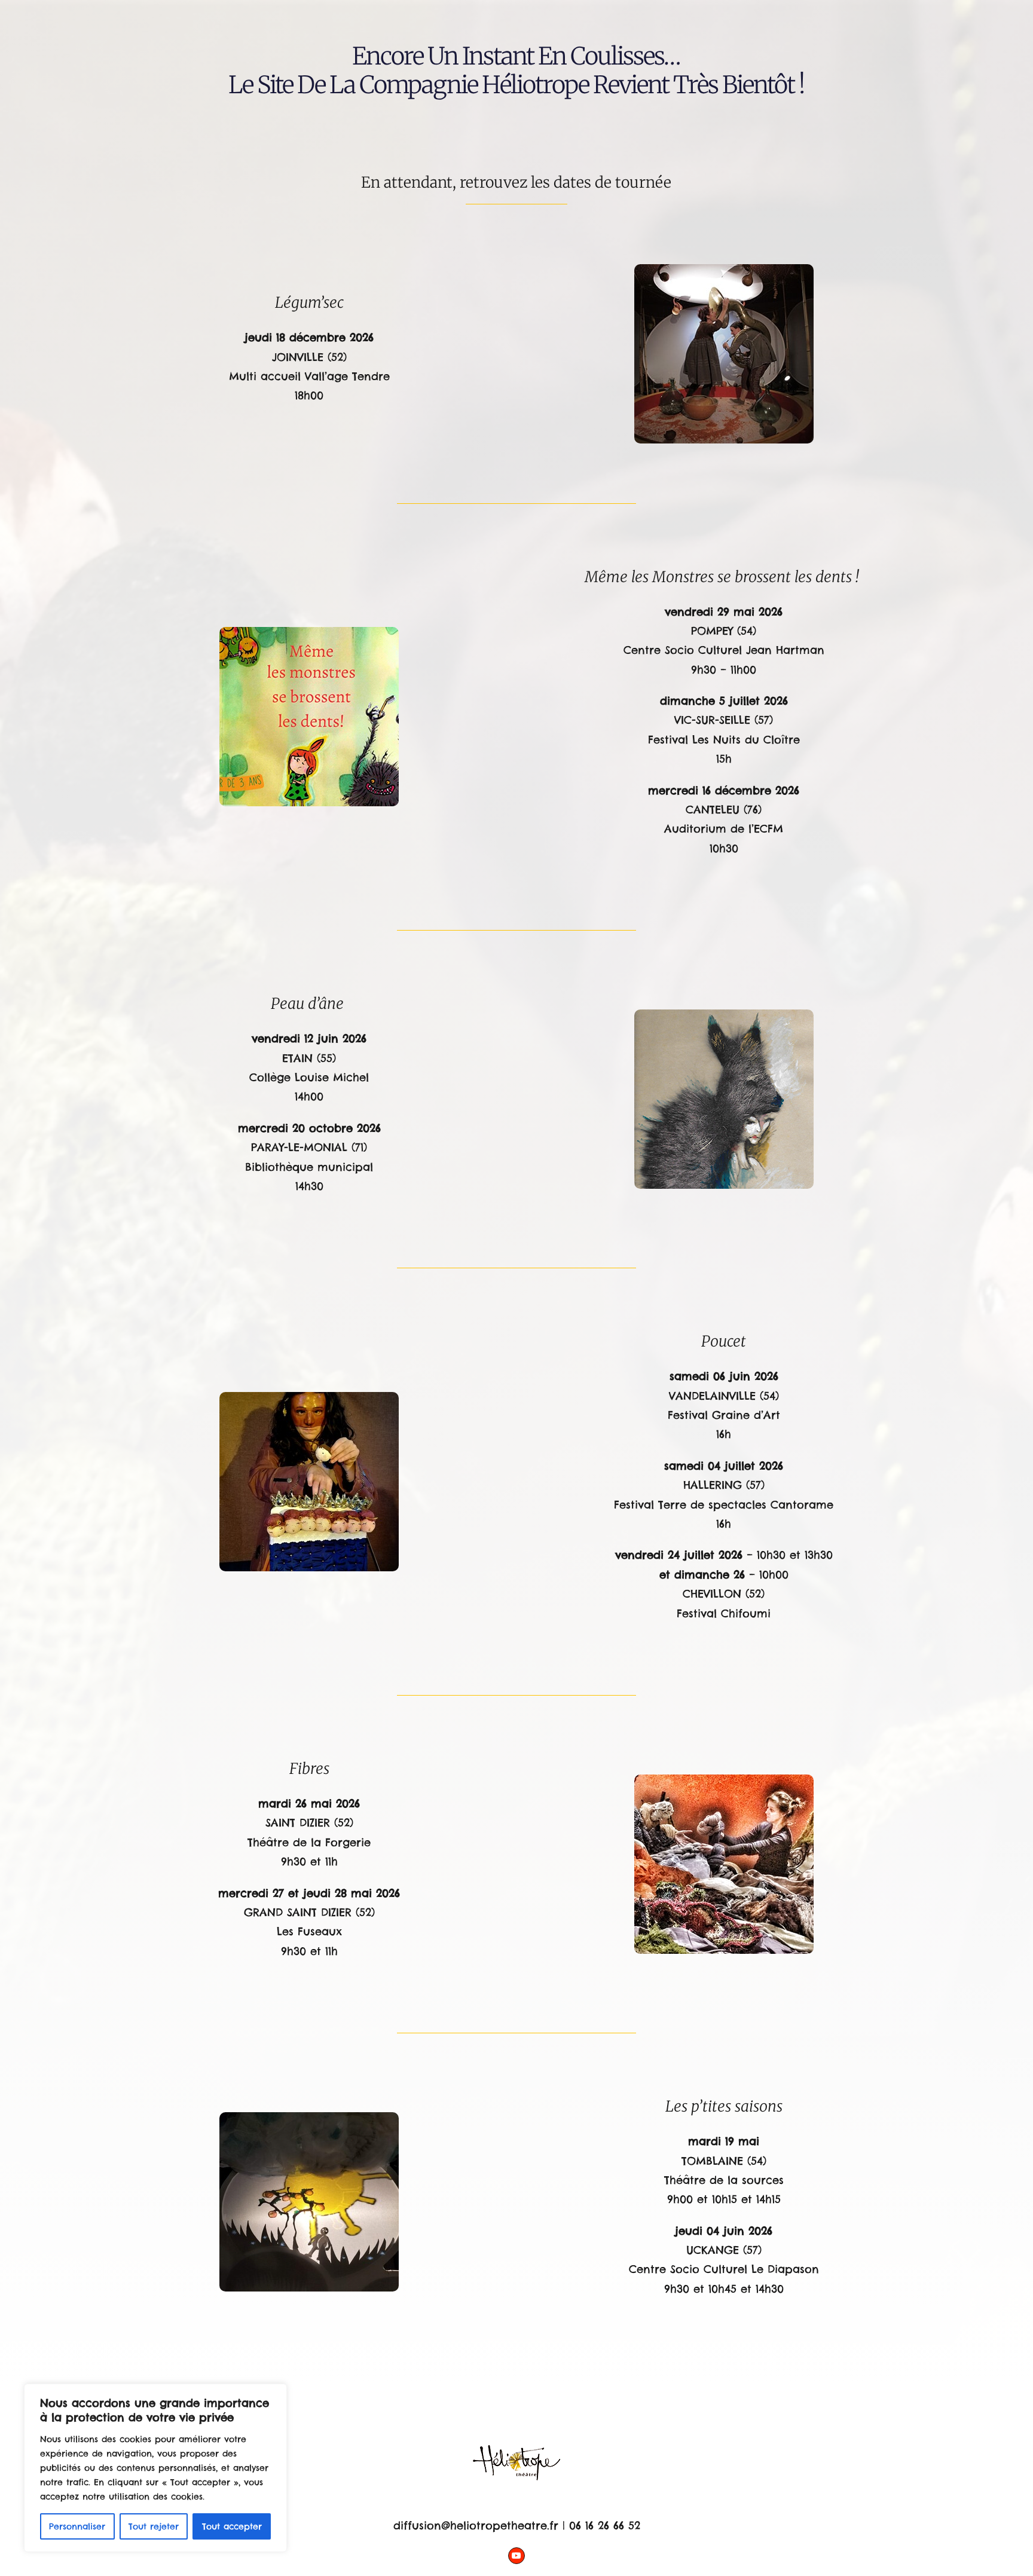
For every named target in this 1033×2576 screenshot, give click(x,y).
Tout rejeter (154, 2526)
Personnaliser (77, 2526)
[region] (155, 2468)
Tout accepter (232, 2526)
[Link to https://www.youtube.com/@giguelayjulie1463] (516, 2556)
